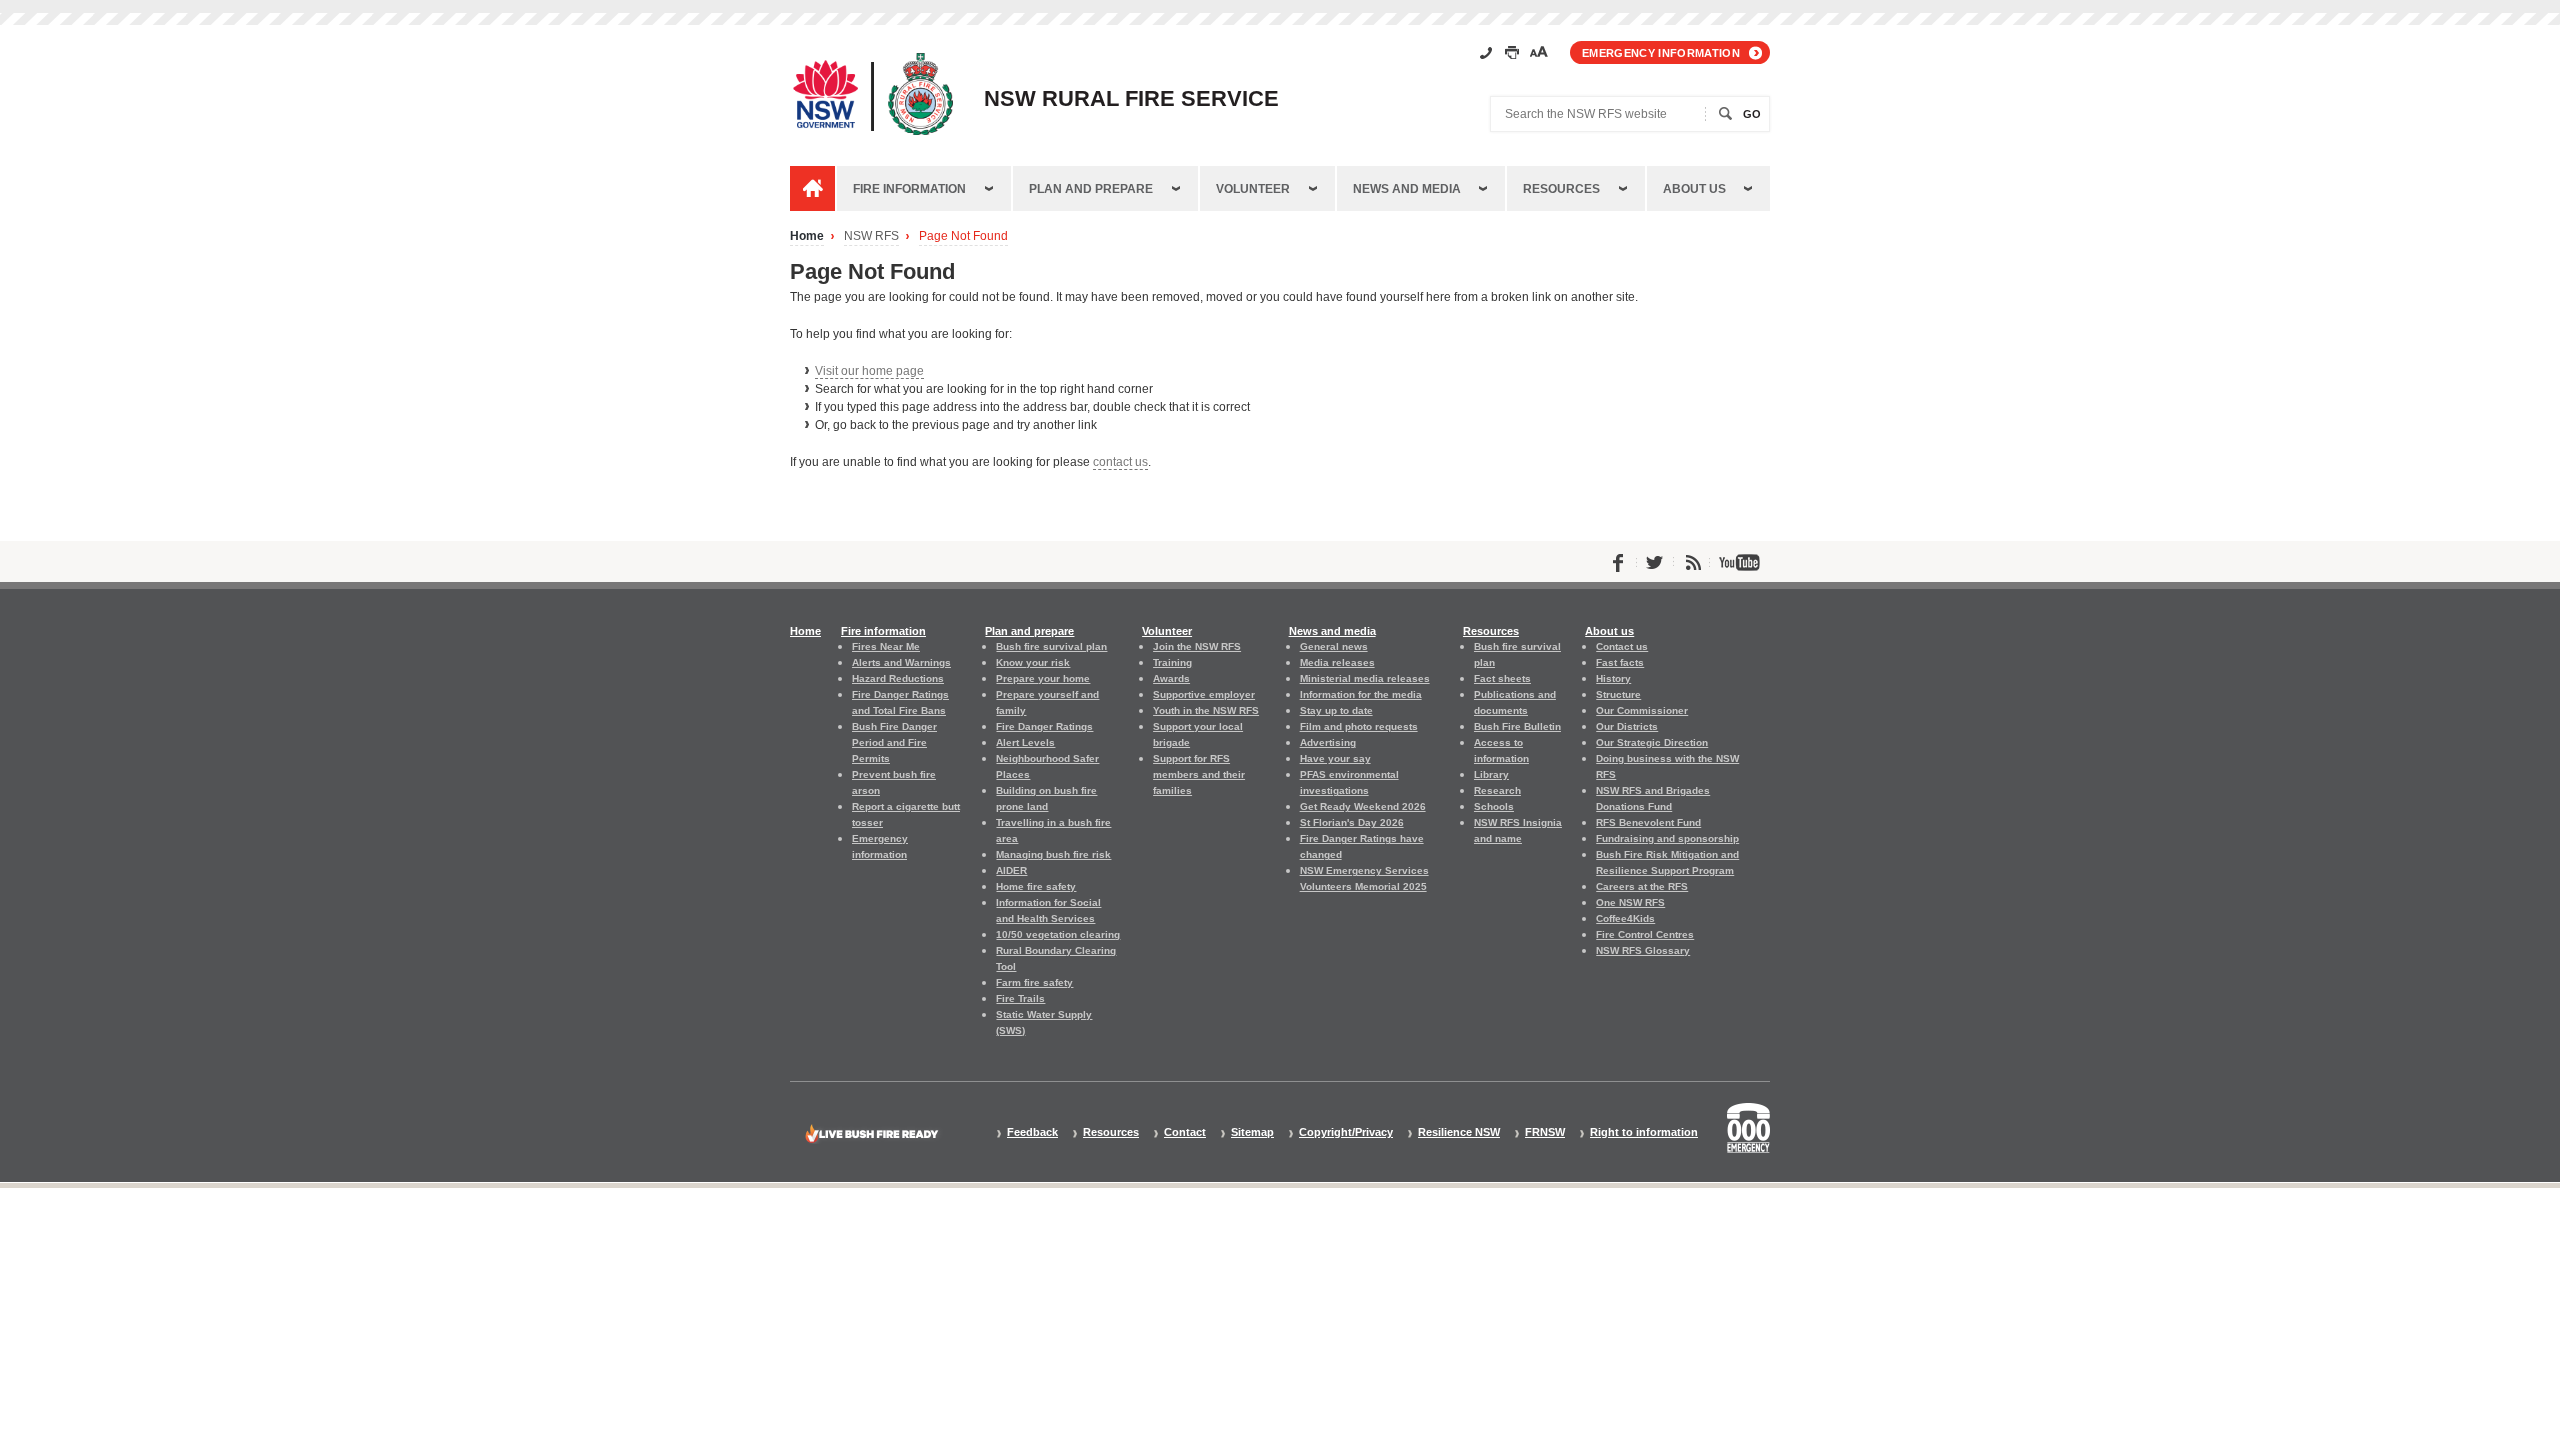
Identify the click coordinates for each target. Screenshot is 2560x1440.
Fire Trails (1020, 998)
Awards (1171, 678)
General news (1334, 646)
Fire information (909, 189)
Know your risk (1033, 662)
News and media (1407, 189)
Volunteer (1253, 189)
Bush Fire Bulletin (1517, 726)
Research (1497, 790)
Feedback (1032, 1132)
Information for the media (1361, 694)
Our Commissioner (1642, 710)
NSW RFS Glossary (1643, 950)
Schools (1494, 806)
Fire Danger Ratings (1044, 726)
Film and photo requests (1359, 726)
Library (1491, 774)
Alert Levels (1025, 742)
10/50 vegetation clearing (1058, 934)
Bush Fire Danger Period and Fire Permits (894, 742)
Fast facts (1620, 662)
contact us (1120, 462)
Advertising (1328, 742)
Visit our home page (869, 371)
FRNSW (1545, 1132)
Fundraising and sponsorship (1667, 838)
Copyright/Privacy (1346, 1132)
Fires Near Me (886, 646)
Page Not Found (963, 236)
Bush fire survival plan (1051, 646)
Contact (1185, 1132)
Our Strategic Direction (1652, 742)
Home (807, 236)
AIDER (1011, 870)
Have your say (1335, 758)
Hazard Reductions (898, 678)
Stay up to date (1336, 710)
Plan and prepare (1091, 189)
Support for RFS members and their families (1199, 774)
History (1613, 678)
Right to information (1644, 1132)
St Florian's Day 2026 (1352, 822)
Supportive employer (1204, 694)
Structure (1618, 694)
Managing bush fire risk (1053, 854)
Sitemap (1252, 1132)
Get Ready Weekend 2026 (1363, 806)
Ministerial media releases (1365, 678)
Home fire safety (1036, 886)
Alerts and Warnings (901, 662)
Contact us (1622, 646)
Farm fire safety (1034, 982)
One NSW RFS (1630, 902)
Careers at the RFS (1642, 886)
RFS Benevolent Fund (1648, 822)
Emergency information (1661, 53)
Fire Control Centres (1645, 934)
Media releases (1337, 662)
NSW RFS (871, 236)
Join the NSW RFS (1197, 646)
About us (1694, 189)
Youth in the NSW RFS (1206, 710)
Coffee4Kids (1625, 918)
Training (1172, 662)
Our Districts (1627, 726)
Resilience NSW (1459, 1132)
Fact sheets (1502, 678)
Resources (1561, 189)
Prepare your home (1043, 678)
